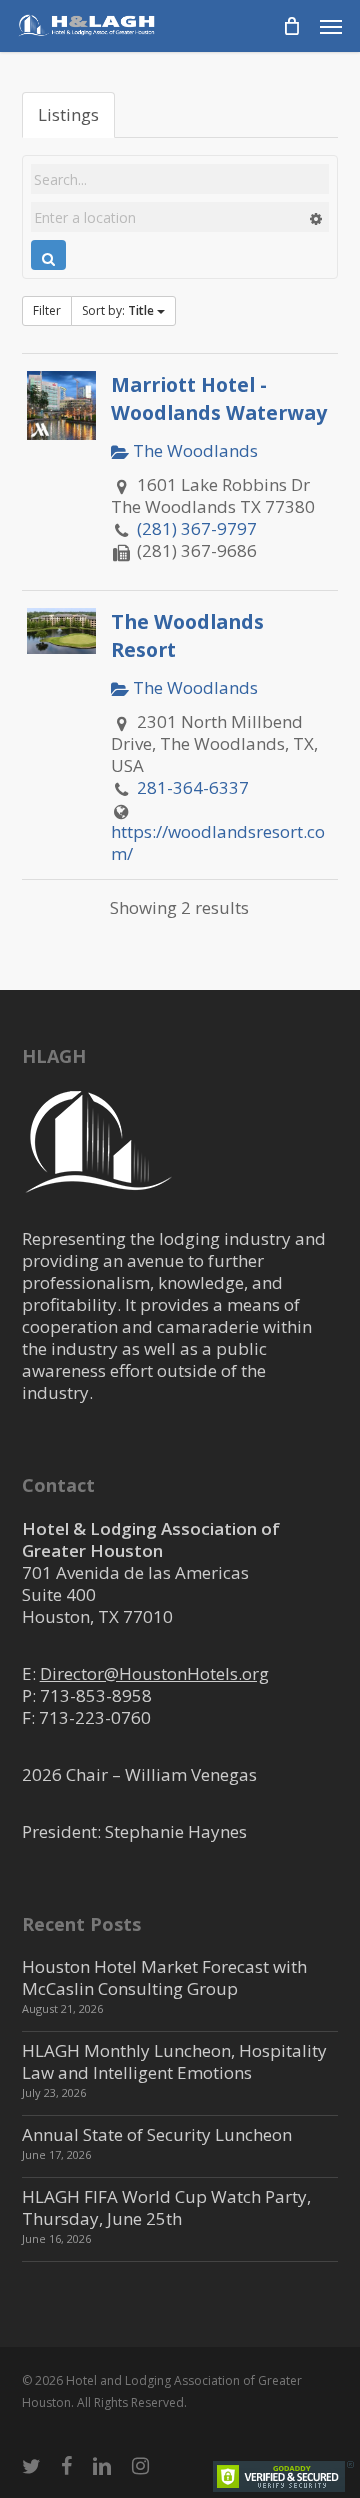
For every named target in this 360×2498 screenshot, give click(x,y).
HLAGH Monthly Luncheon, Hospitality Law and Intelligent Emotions (174, 2061)
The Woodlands (193, 450)
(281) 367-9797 (197, 528)
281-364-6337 (193, 787)
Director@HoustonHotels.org (154, 1673)
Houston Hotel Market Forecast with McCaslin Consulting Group (164, 1977)
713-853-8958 (96, 1695)
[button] (331, 26)
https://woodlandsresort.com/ (218, 842)
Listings (68, 114)
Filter (47, 310)
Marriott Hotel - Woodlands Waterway (219, 398)
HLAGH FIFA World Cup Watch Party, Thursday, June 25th (166, 2207)
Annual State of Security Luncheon (157, 2134)
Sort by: (118, 310)
